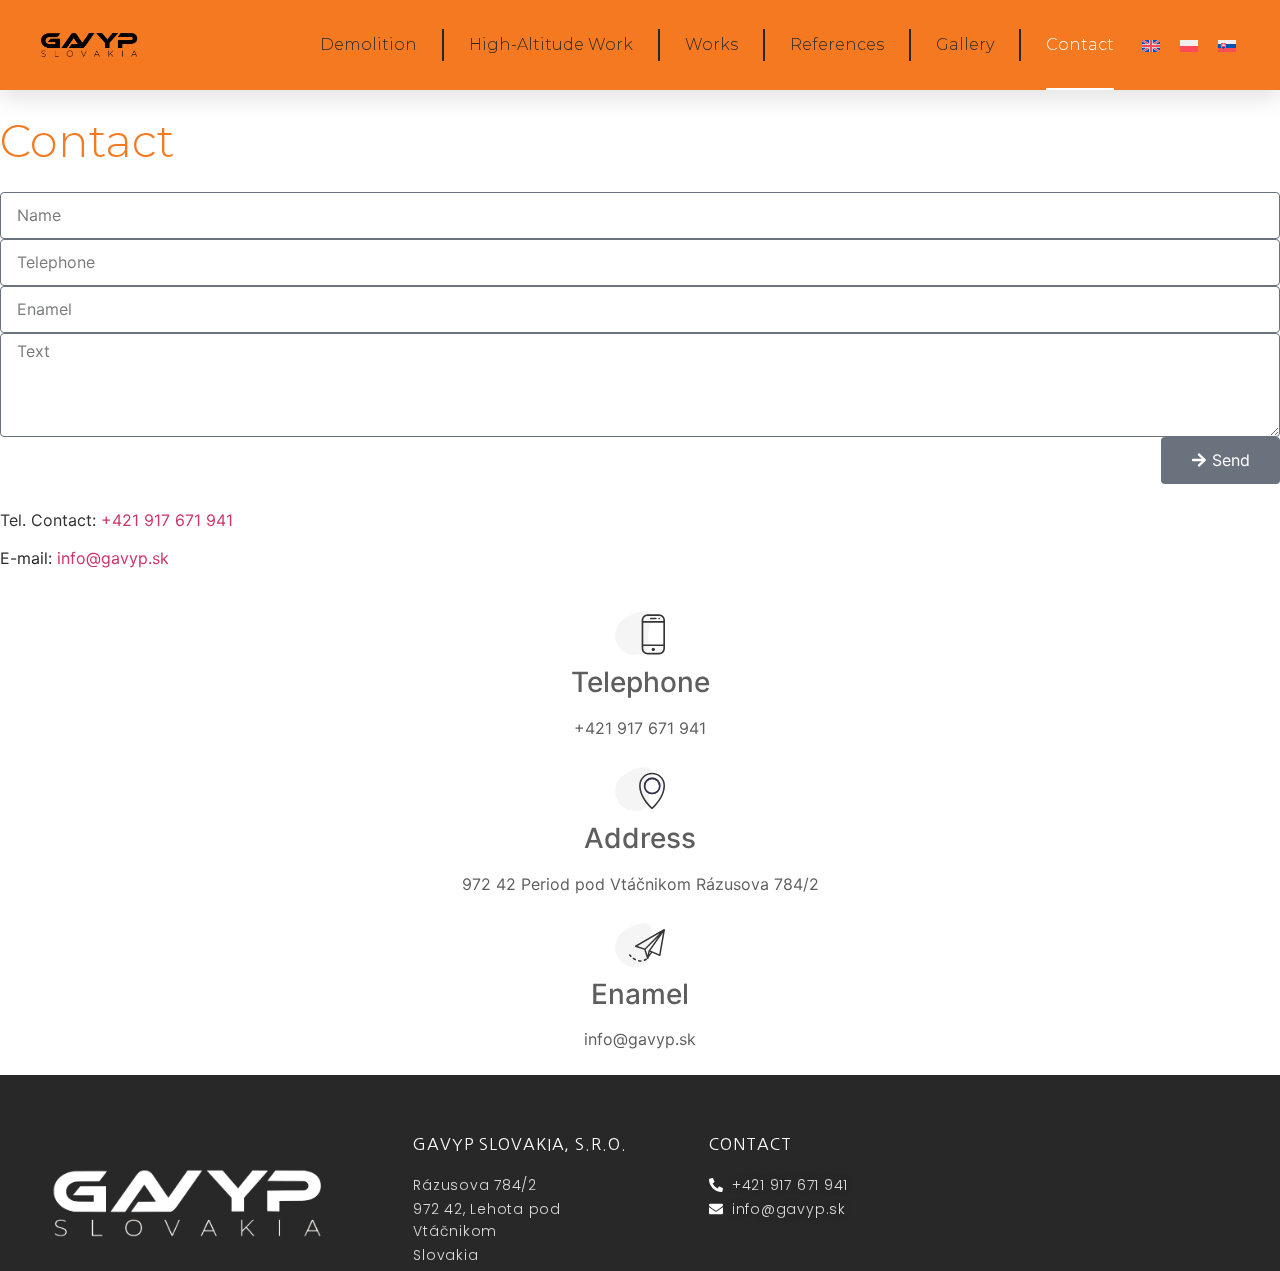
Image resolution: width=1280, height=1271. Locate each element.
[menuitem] (1151, 45)
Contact (1080, 44)
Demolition (368, 44)
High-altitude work (551, 44)
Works (711, 44)
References (837, 44)
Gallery (965, 44)
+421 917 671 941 (167, 520)
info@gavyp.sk (113, 558)
